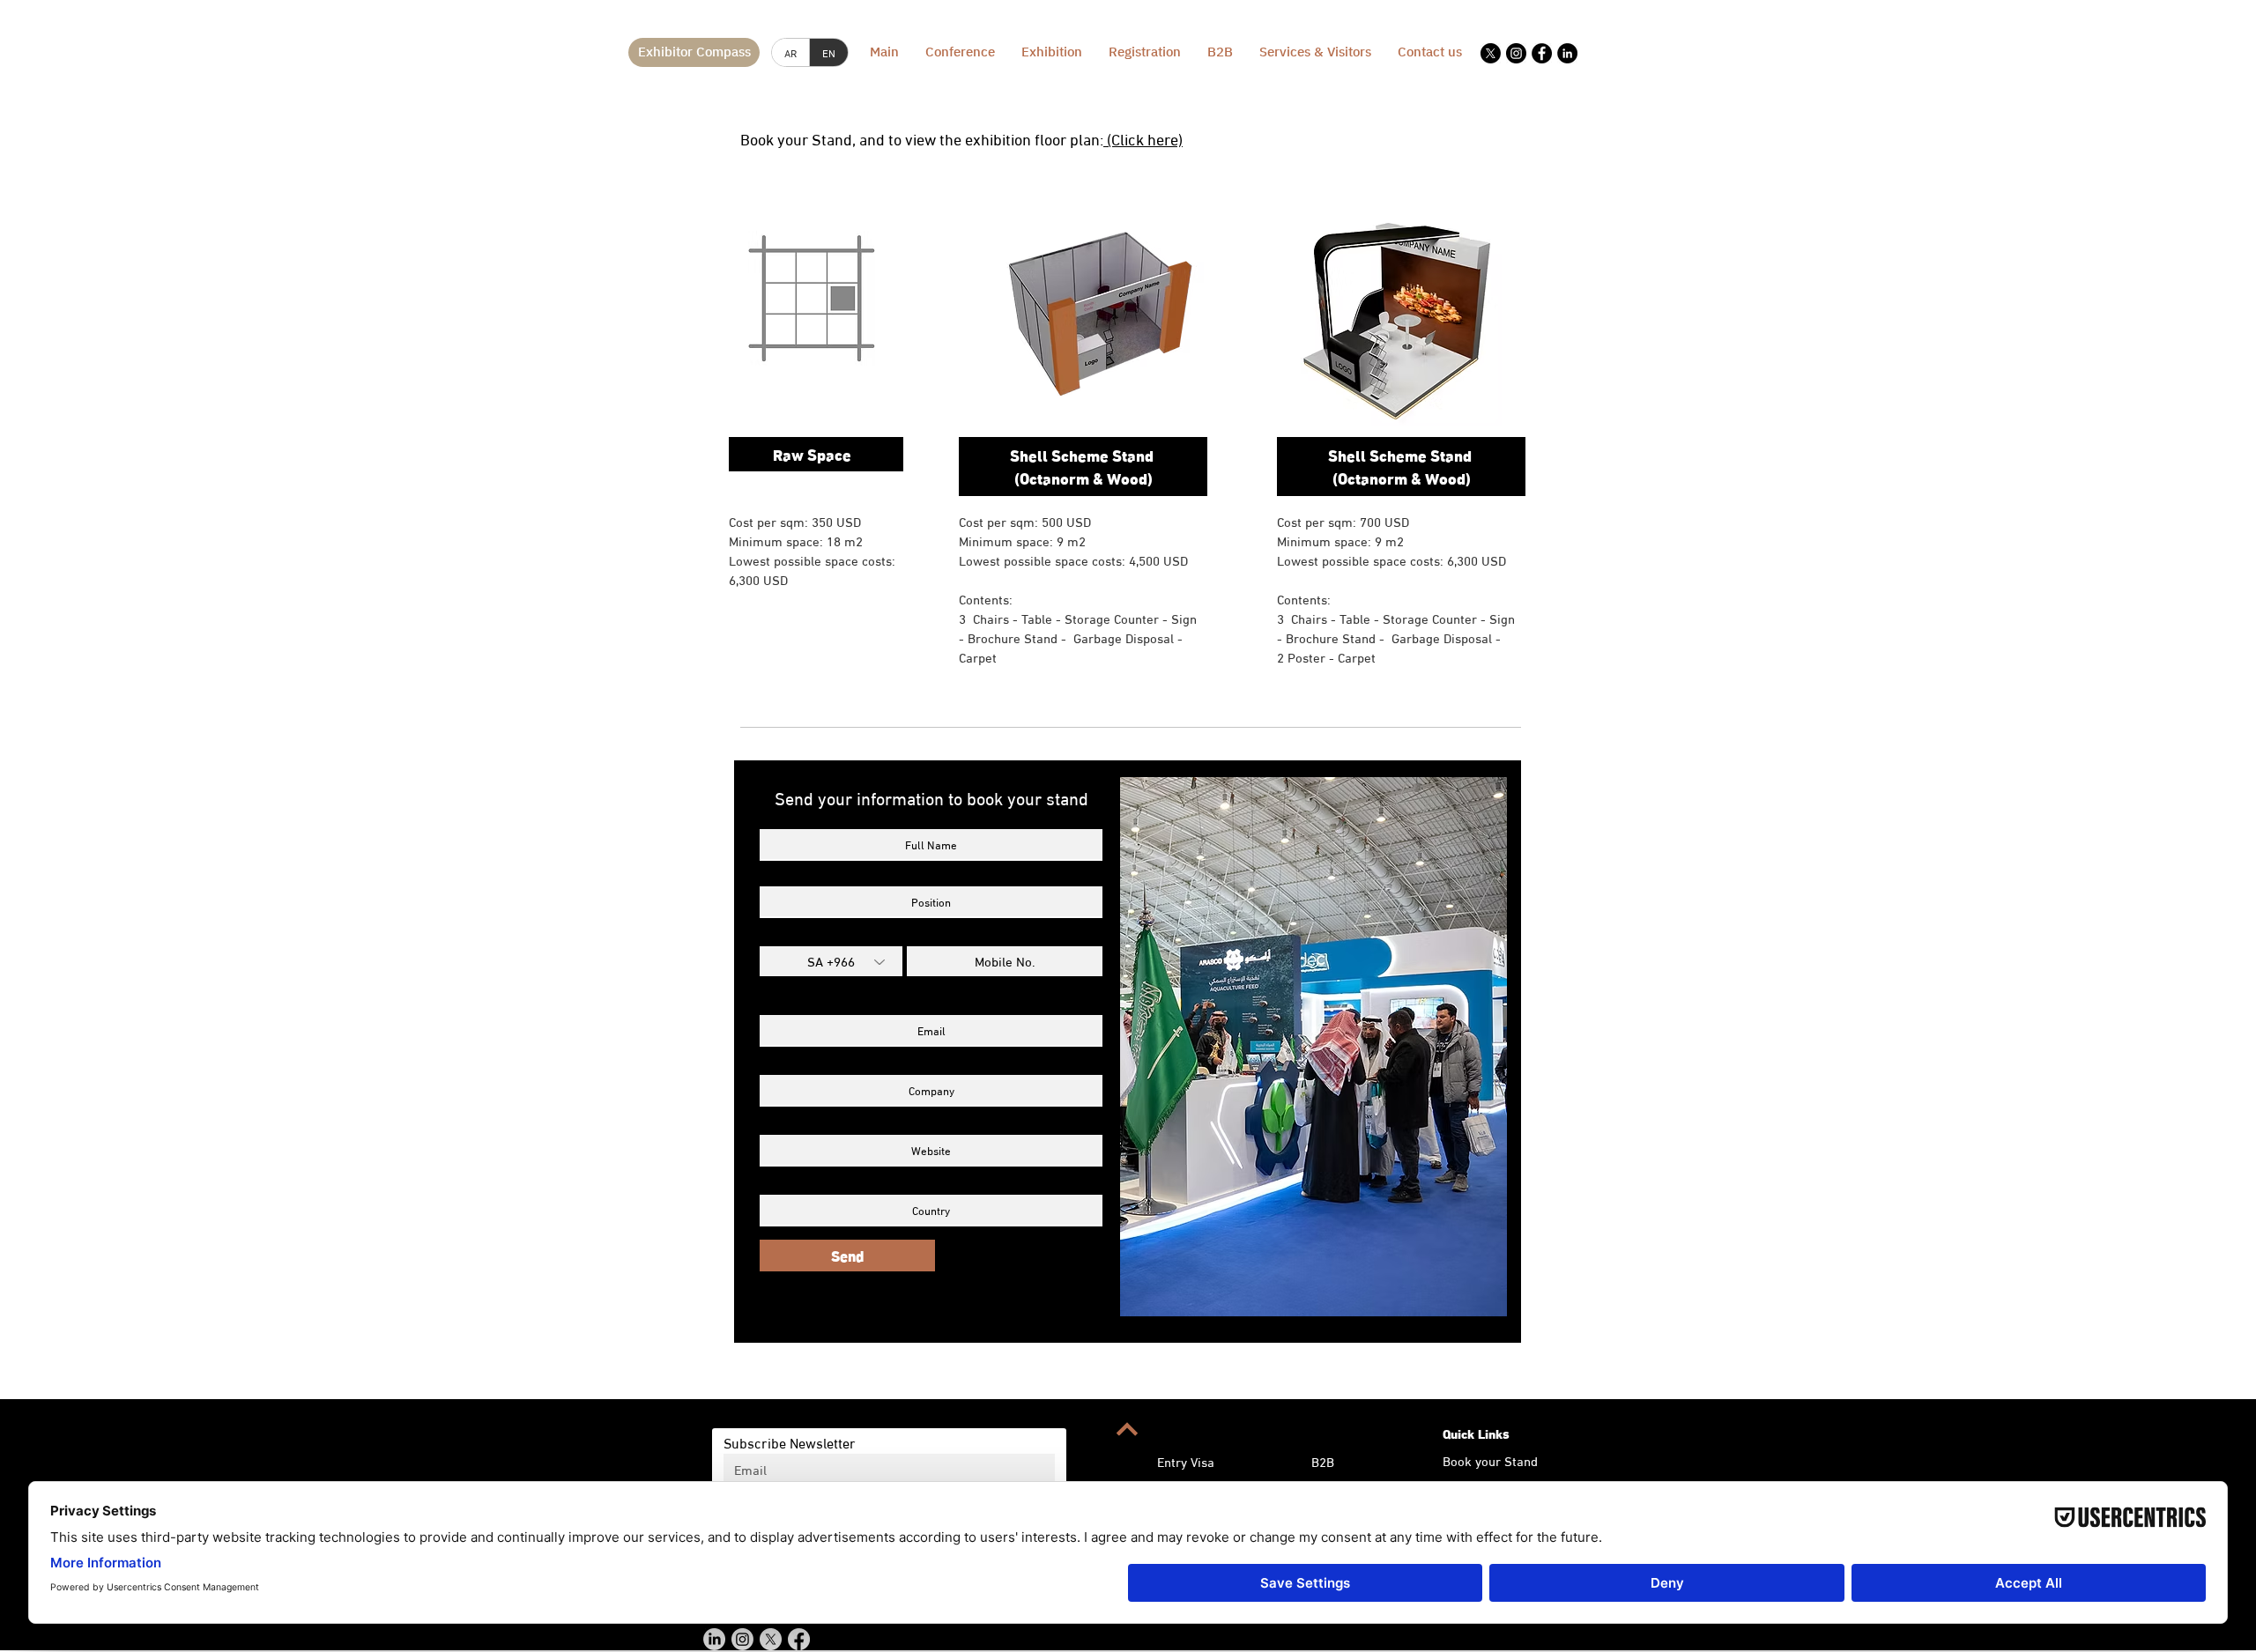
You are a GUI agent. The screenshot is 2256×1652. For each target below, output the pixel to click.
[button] (1315, 52)
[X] (1491, 53)
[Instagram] (1516, 53)
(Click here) (1143, 138)
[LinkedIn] (1567, 53)
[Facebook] (1542, 53)
